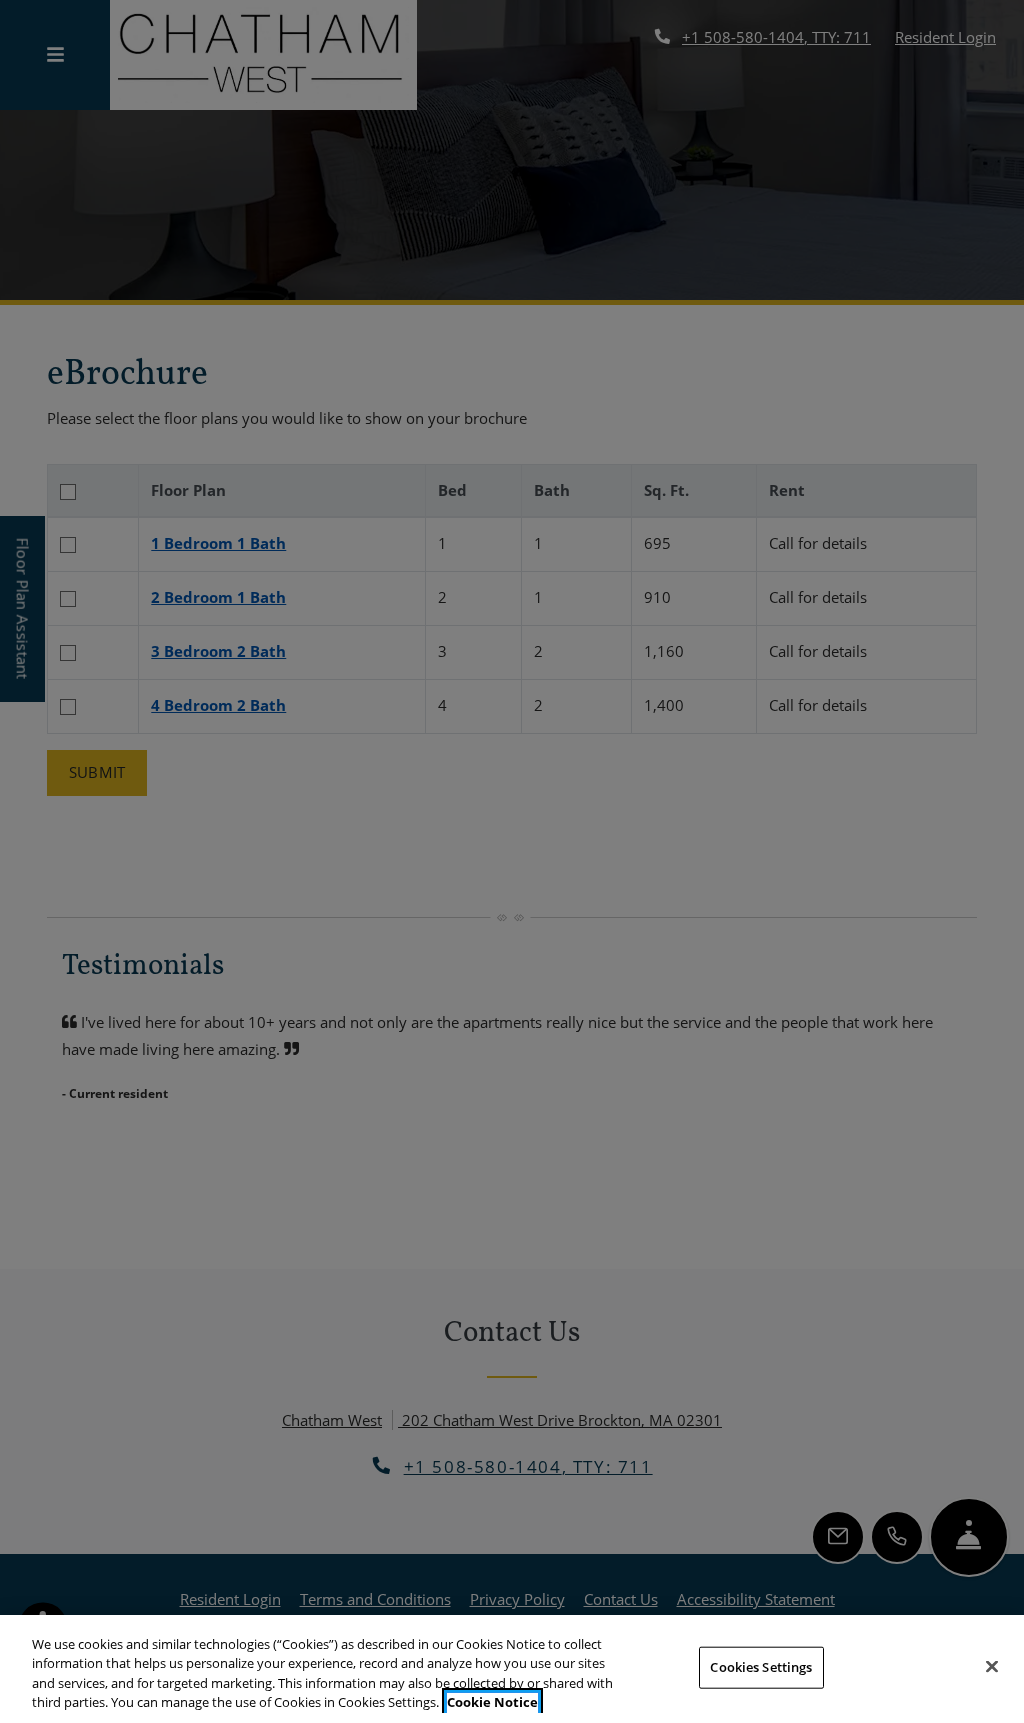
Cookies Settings (761, 1667)
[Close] (992, 1666)
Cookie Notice (492, 1702)
